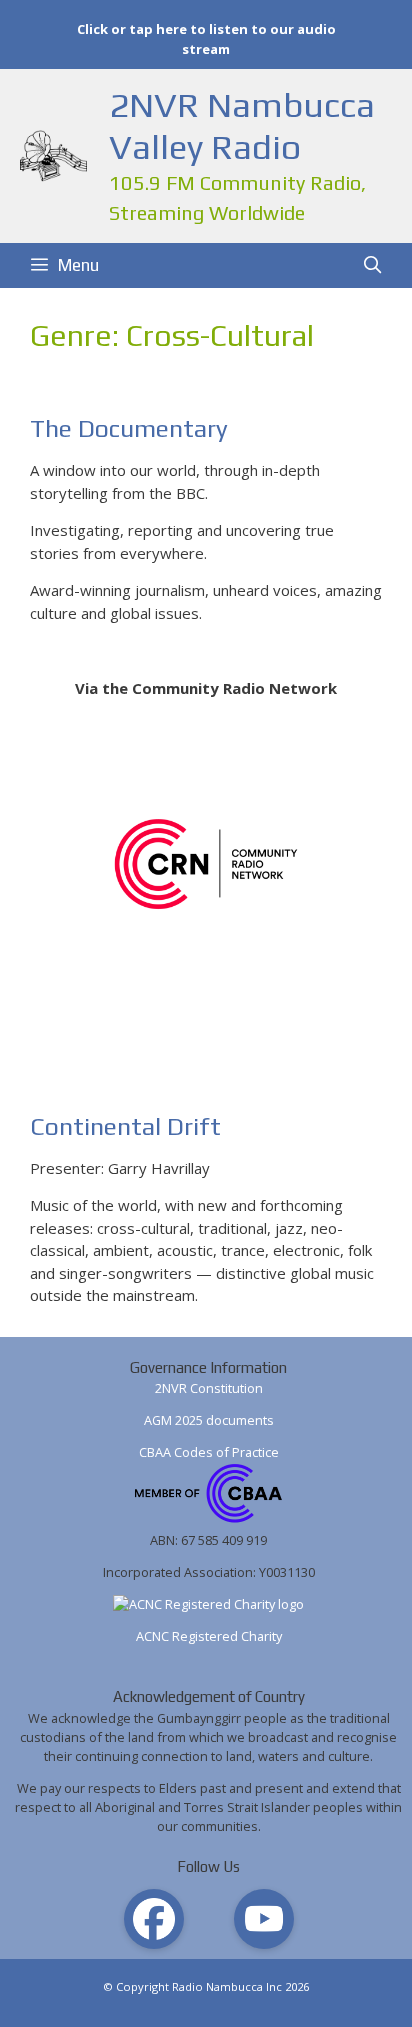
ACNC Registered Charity (209, 1636)
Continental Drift (125, 1126)
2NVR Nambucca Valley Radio (242, 125)
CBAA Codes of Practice (209, 1452)
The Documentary (129, 428)
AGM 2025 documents (209, 1420)
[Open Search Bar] (372, 265)
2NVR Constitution (209, 1388)
